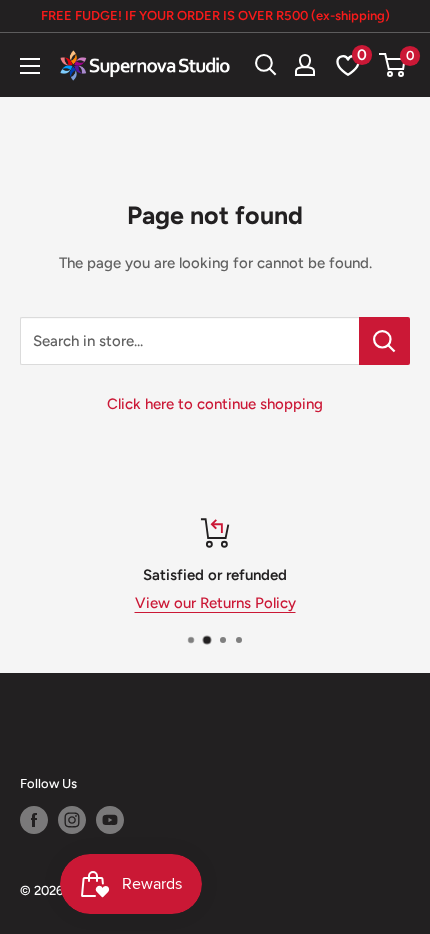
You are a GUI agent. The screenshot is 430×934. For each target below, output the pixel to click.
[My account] (305, 65)
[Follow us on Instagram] (72, 820)
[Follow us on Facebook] (34, 820)
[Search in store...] (384, 341)
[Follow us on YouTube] (110, 820)
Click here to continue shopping (215, 404)
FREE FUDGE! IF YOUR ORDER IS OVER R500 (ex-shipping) (215, 15)
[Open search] (266, 65)
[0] (393, 65)
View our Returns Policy (215, 603)
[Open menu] (30, 66)
